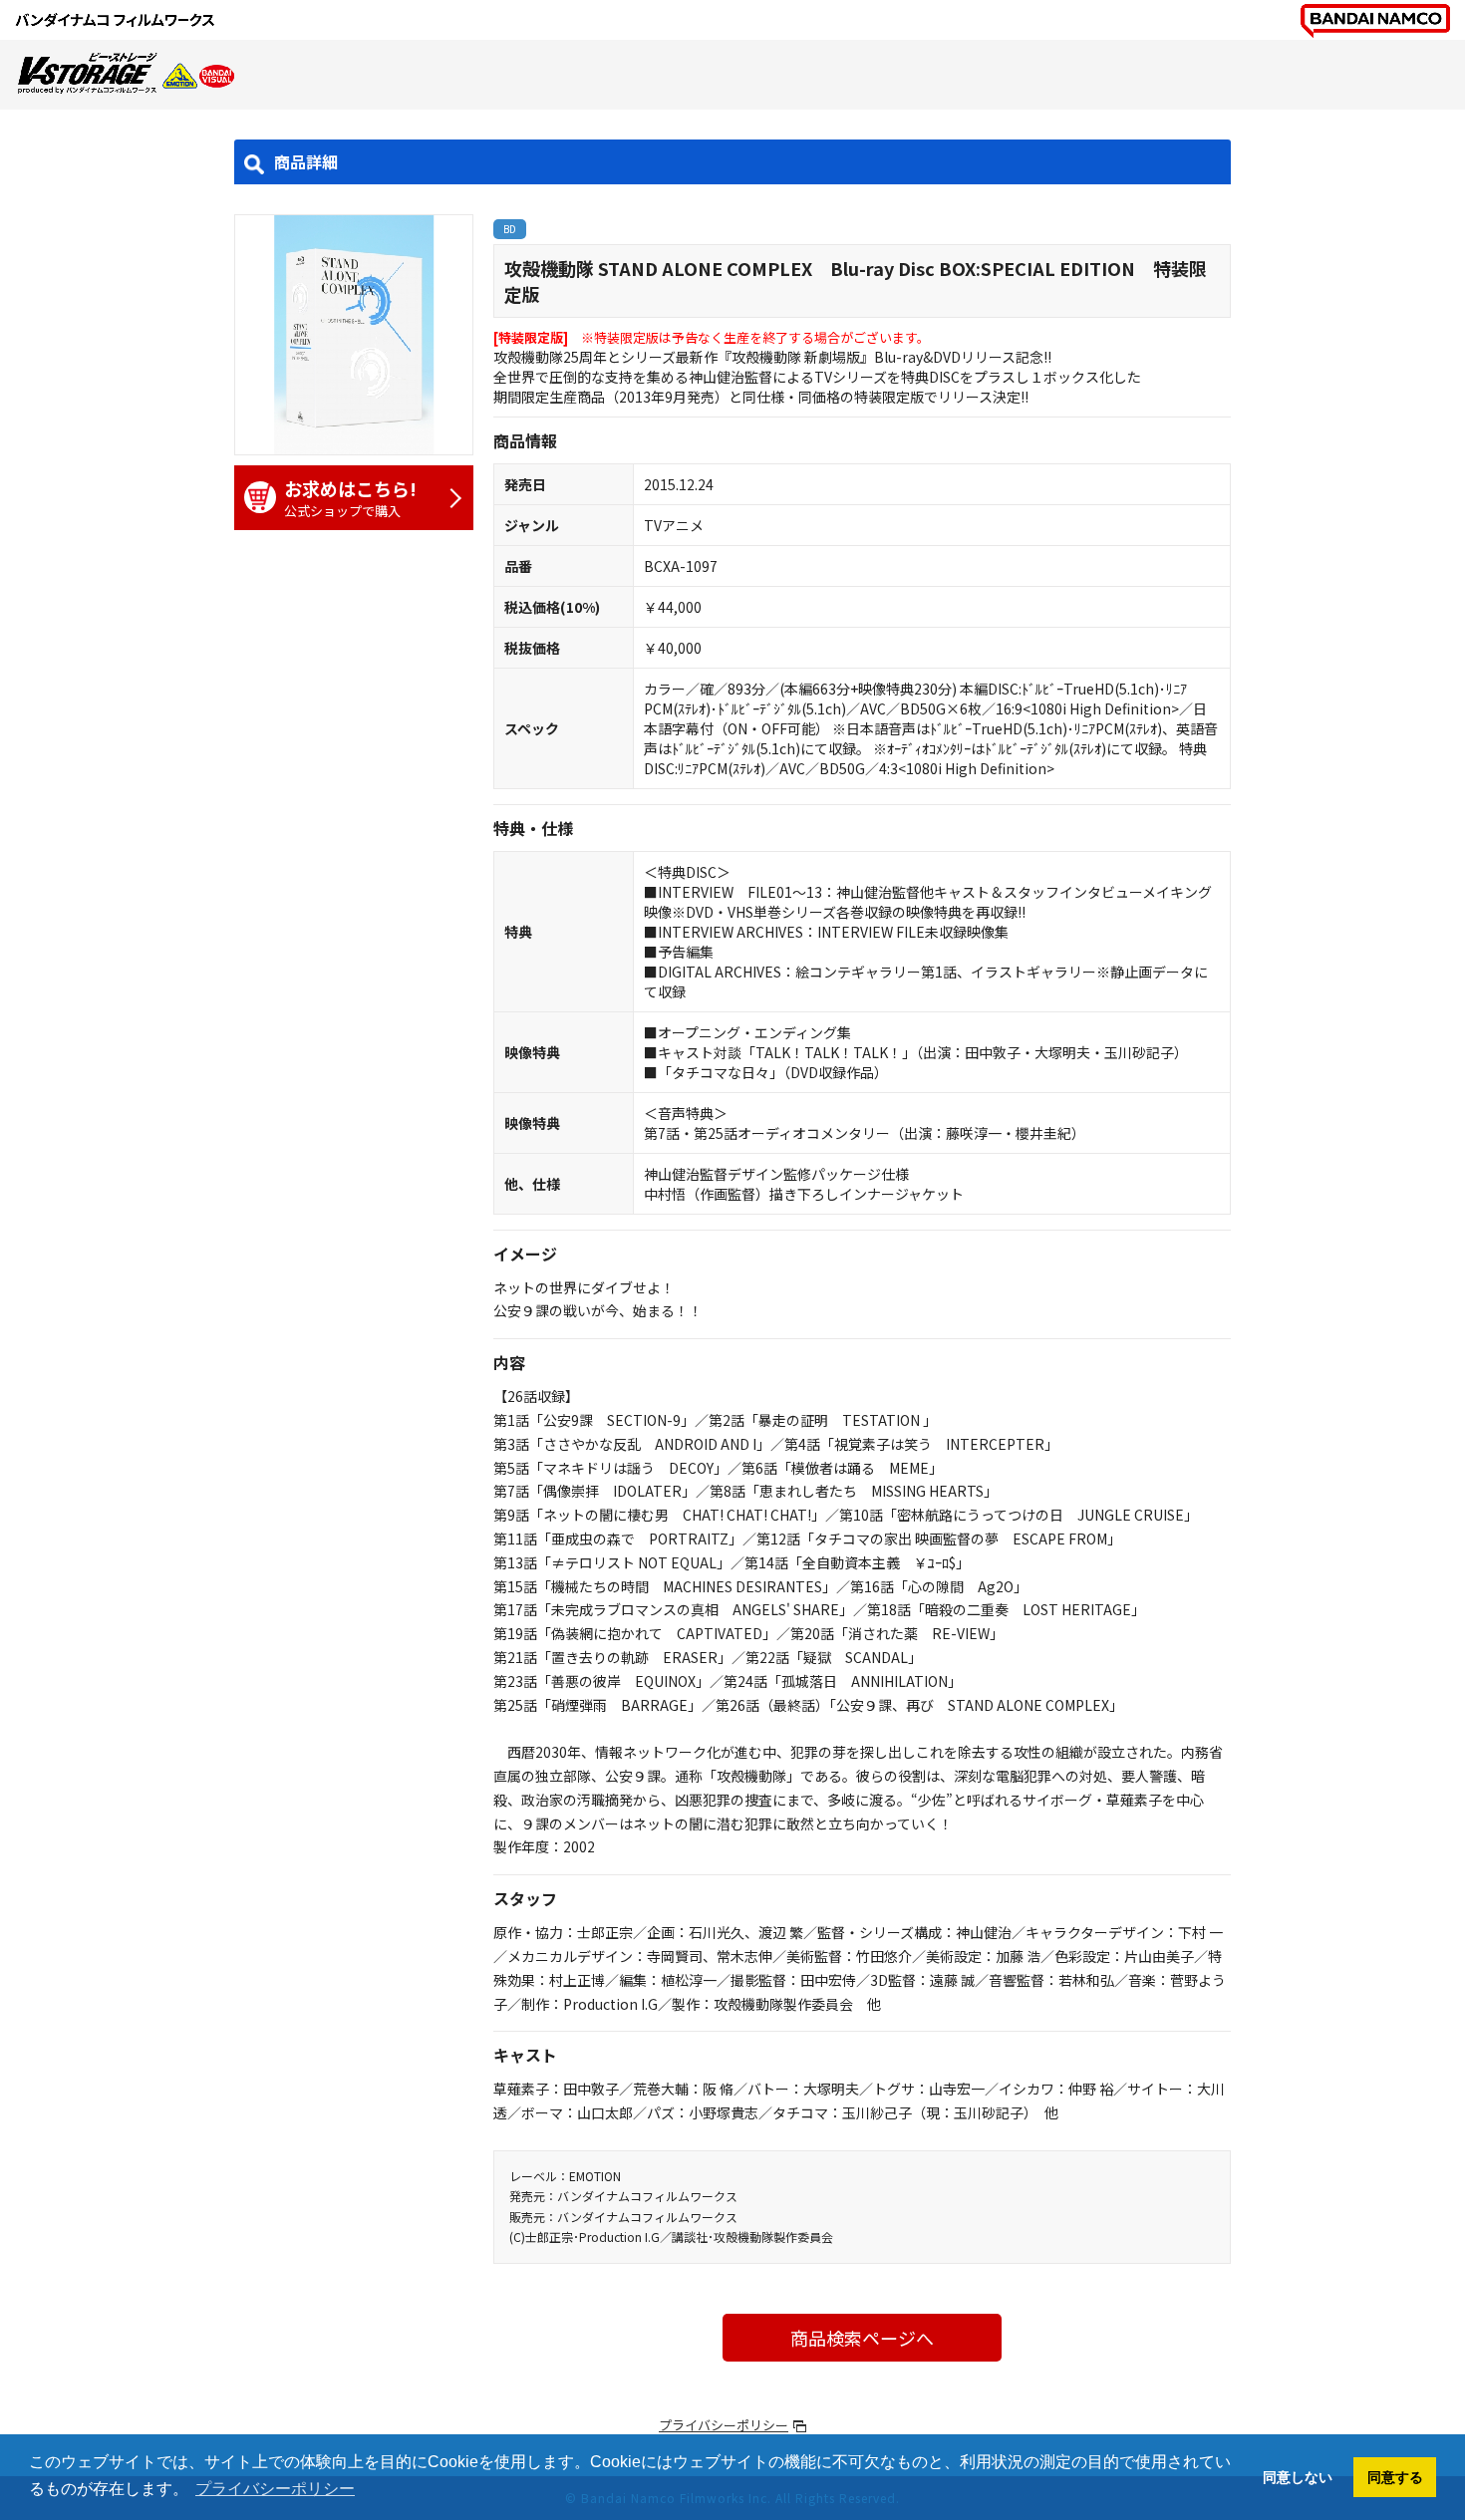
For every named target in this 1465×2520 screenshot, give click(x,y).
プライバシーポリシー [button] (275, 2489)
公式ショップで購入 (350, 498)
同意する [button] (1395, 2477)
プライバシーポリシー (724, 2425)
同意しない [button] (1298, 2477)
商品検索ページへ (862, 2338)
